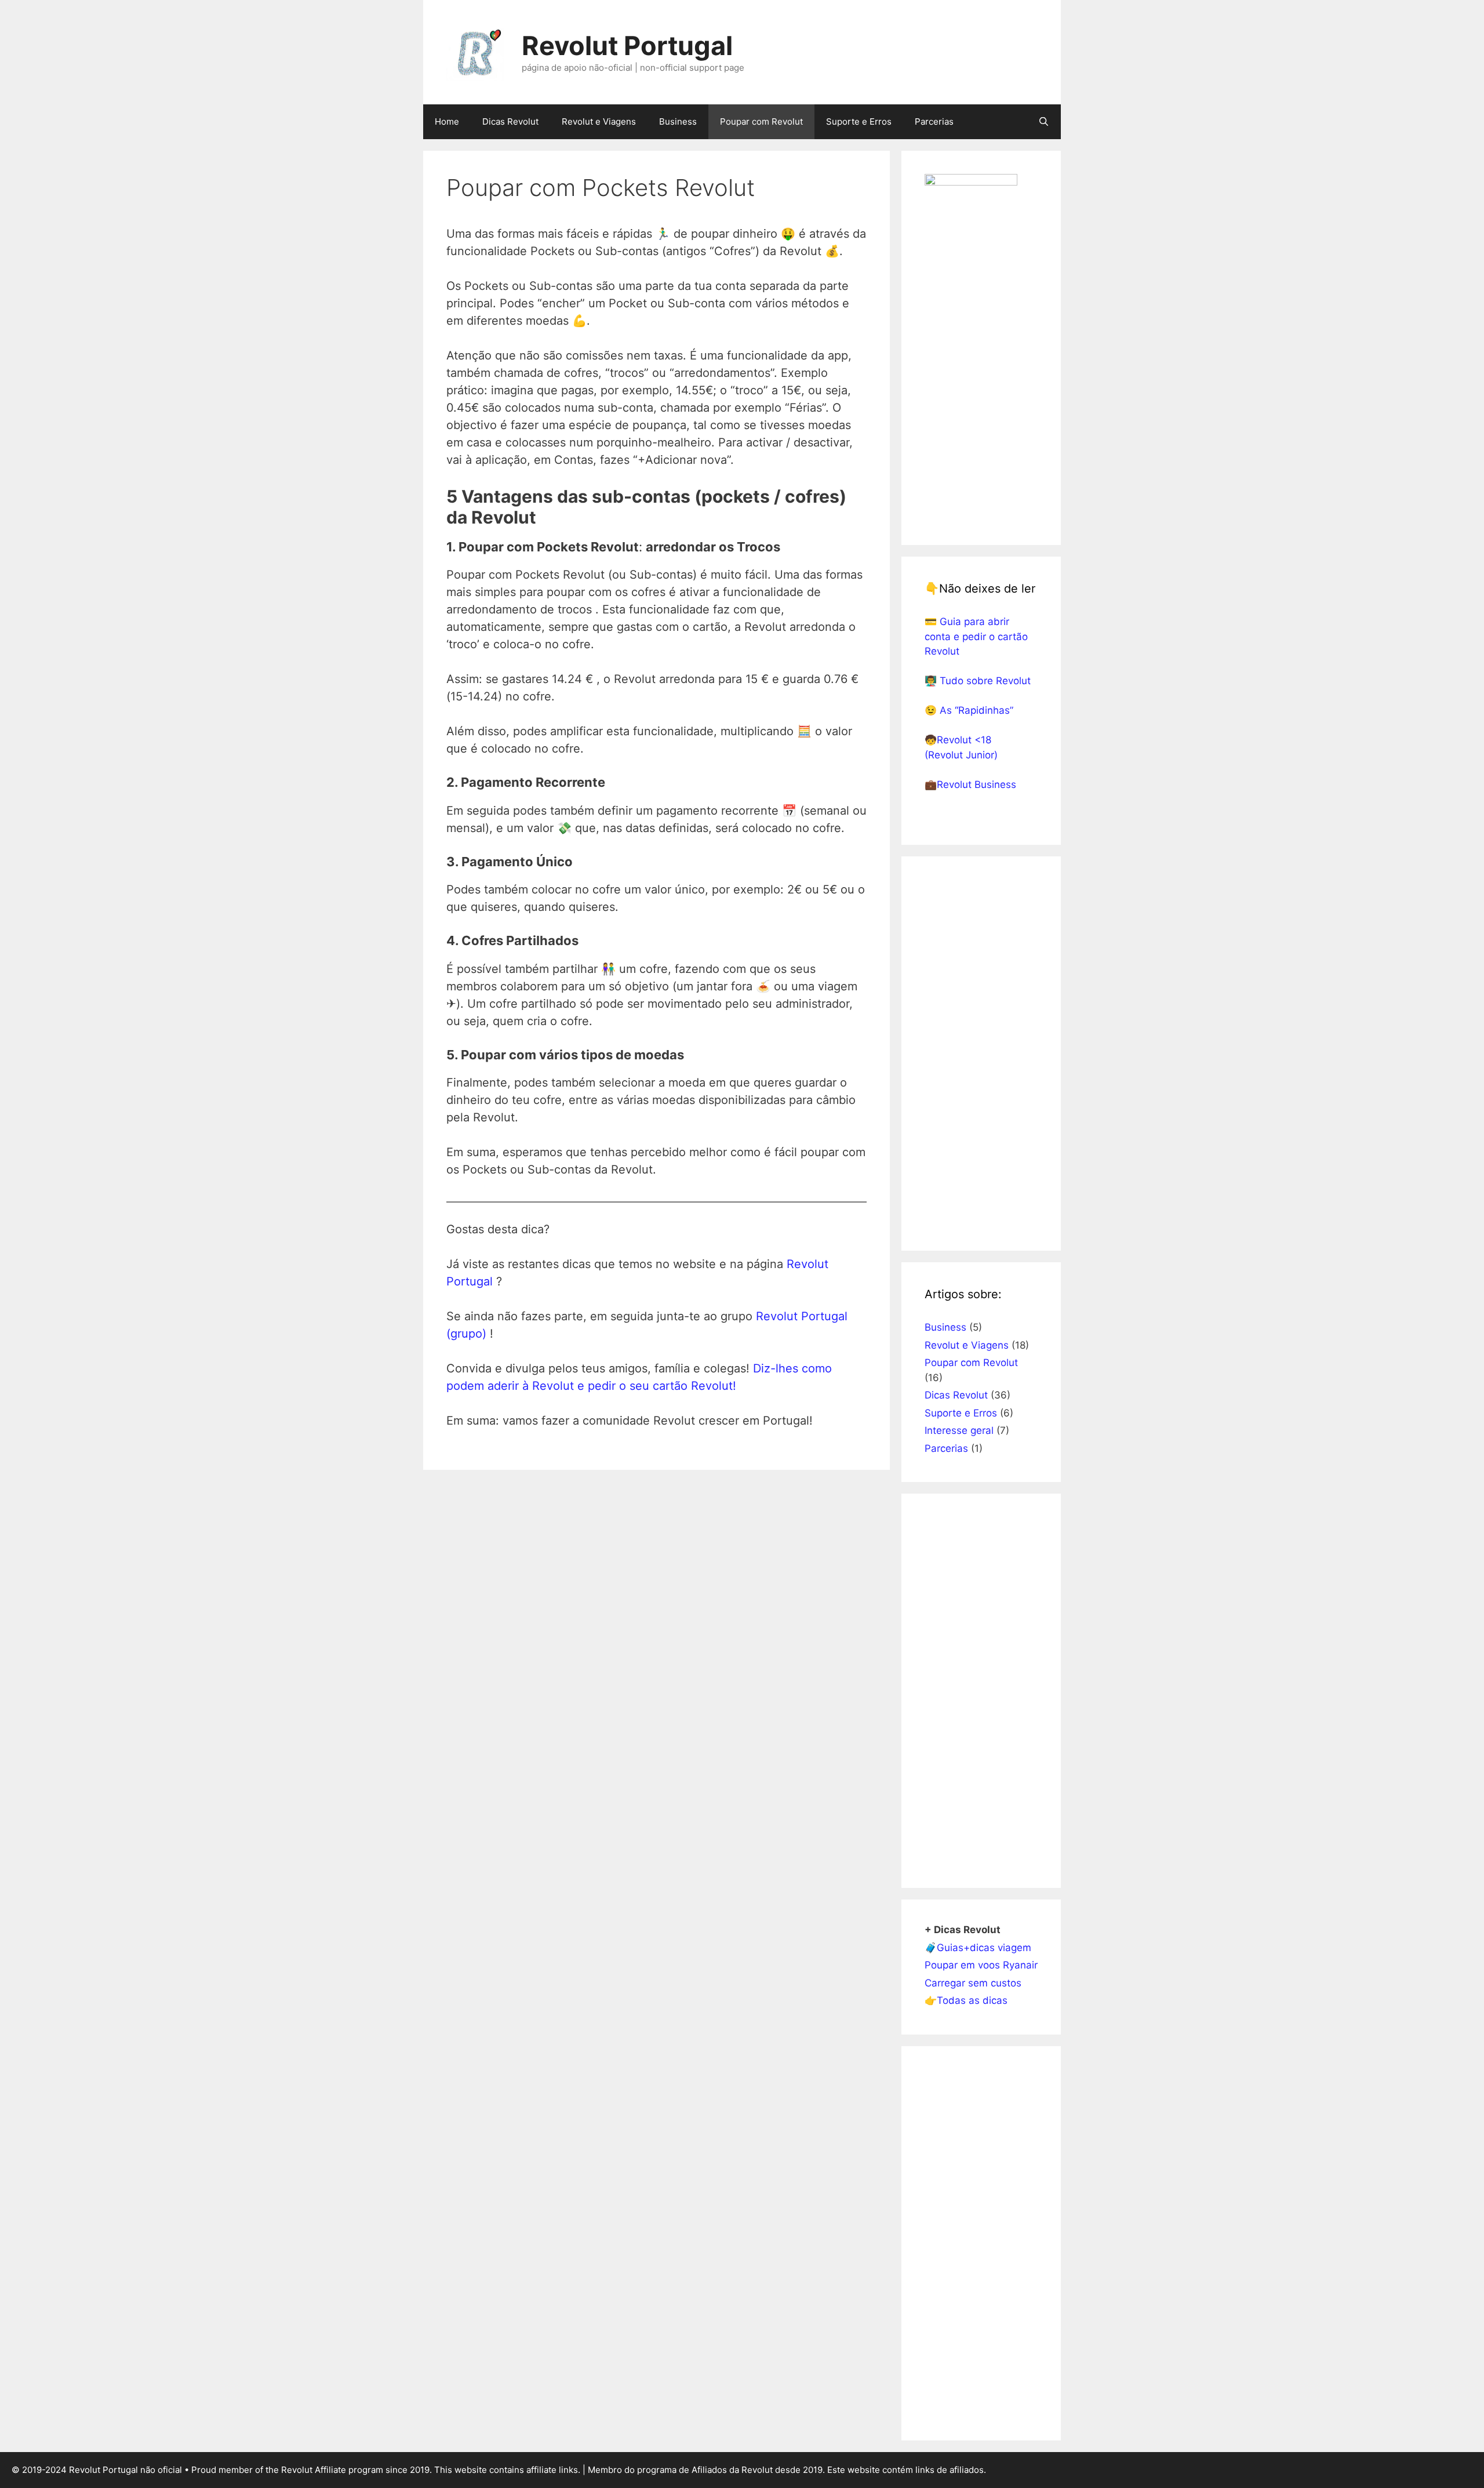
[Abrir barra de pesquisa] (1044, 122)
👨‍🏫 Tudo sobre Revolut (978, 681)
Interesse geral (959, 1430)
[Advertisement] (981, 1054)
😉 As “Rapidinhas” (969, 710)
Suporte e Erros (859, 121)
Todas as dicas (972, 2000)
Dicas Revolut (510, 121)
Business (678, 121)
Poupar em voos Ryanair (981, 1965)
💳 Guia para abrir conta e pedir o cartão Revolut (976, 636)
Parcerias (934, 121)
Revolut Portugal (627, 46)
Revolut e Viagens (599, 121)
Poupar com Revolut (761, 121)
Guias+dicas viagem (984, 1948)
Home (447, 121)
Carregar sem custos (973, 1983)
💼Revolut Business (970, 784)
